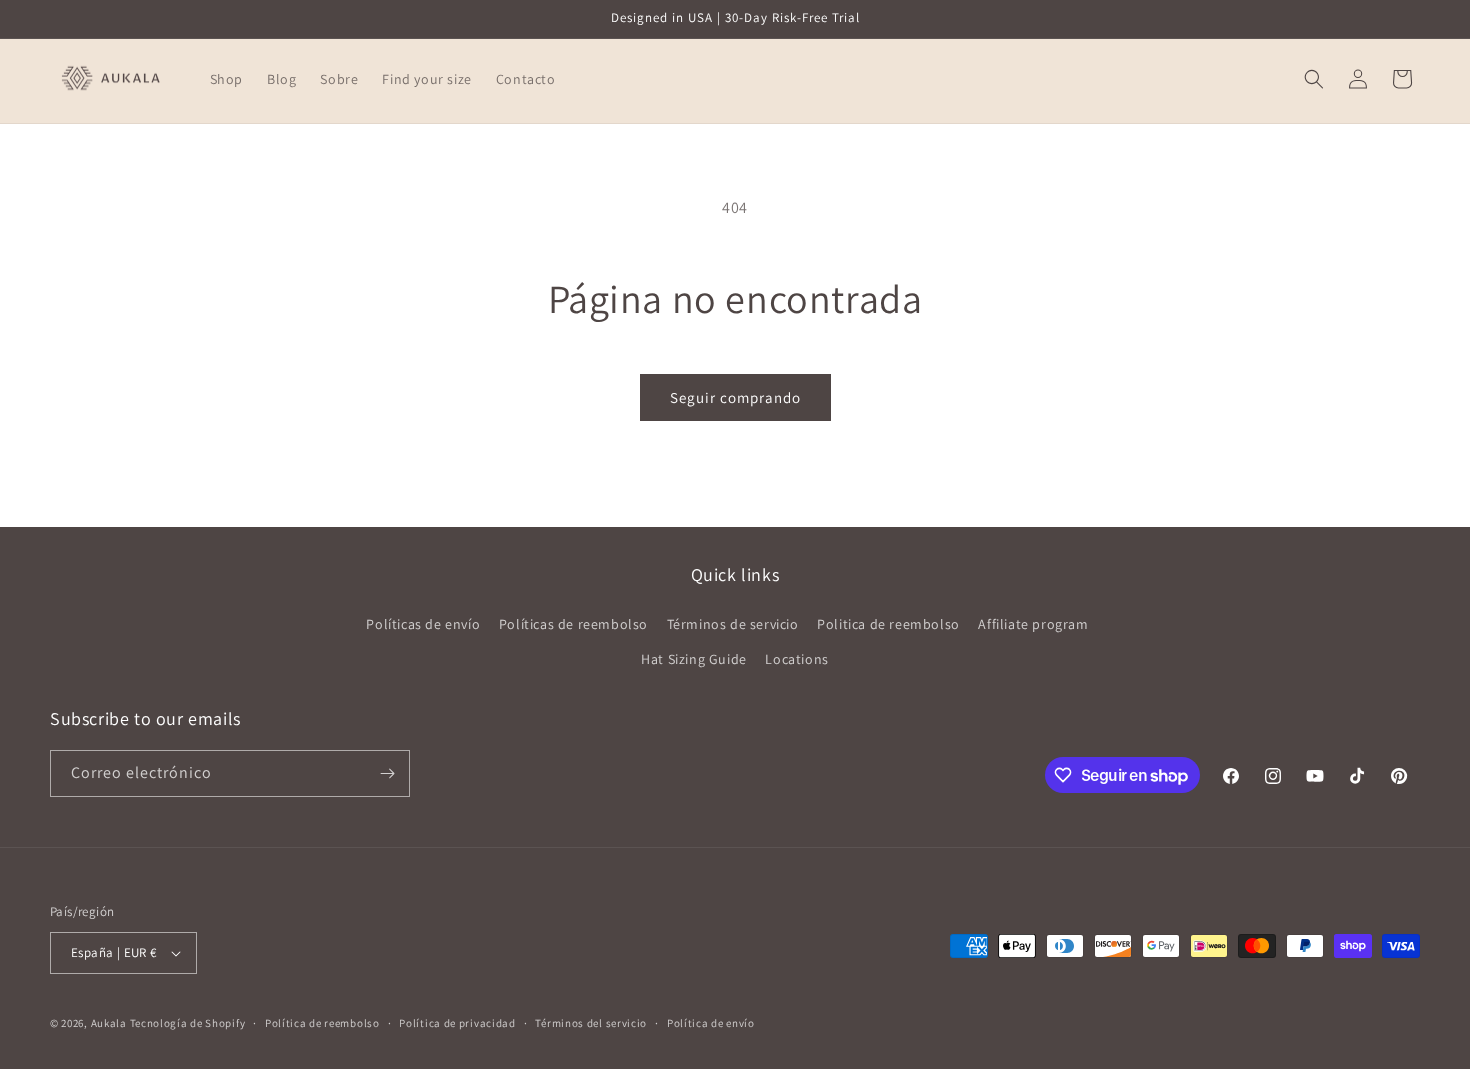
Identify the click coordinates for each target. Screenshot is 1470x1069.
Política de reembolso (322, 1023)
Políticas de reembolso (573, 624)
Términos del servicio (591, 1023)
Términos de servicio (733, 624)
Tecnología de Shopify (188, 1023)
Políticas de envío (423, 624)
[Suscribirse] (387, 773)
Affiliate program (1033, 624)
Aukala (109, 1023)
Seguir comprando (735, 397)
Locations (796, 659)
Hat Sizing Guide (694, 659)
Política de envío (711, 1023)
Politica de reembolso (888, 624)
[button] (1314, 79)
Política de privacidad (457, 1023)
